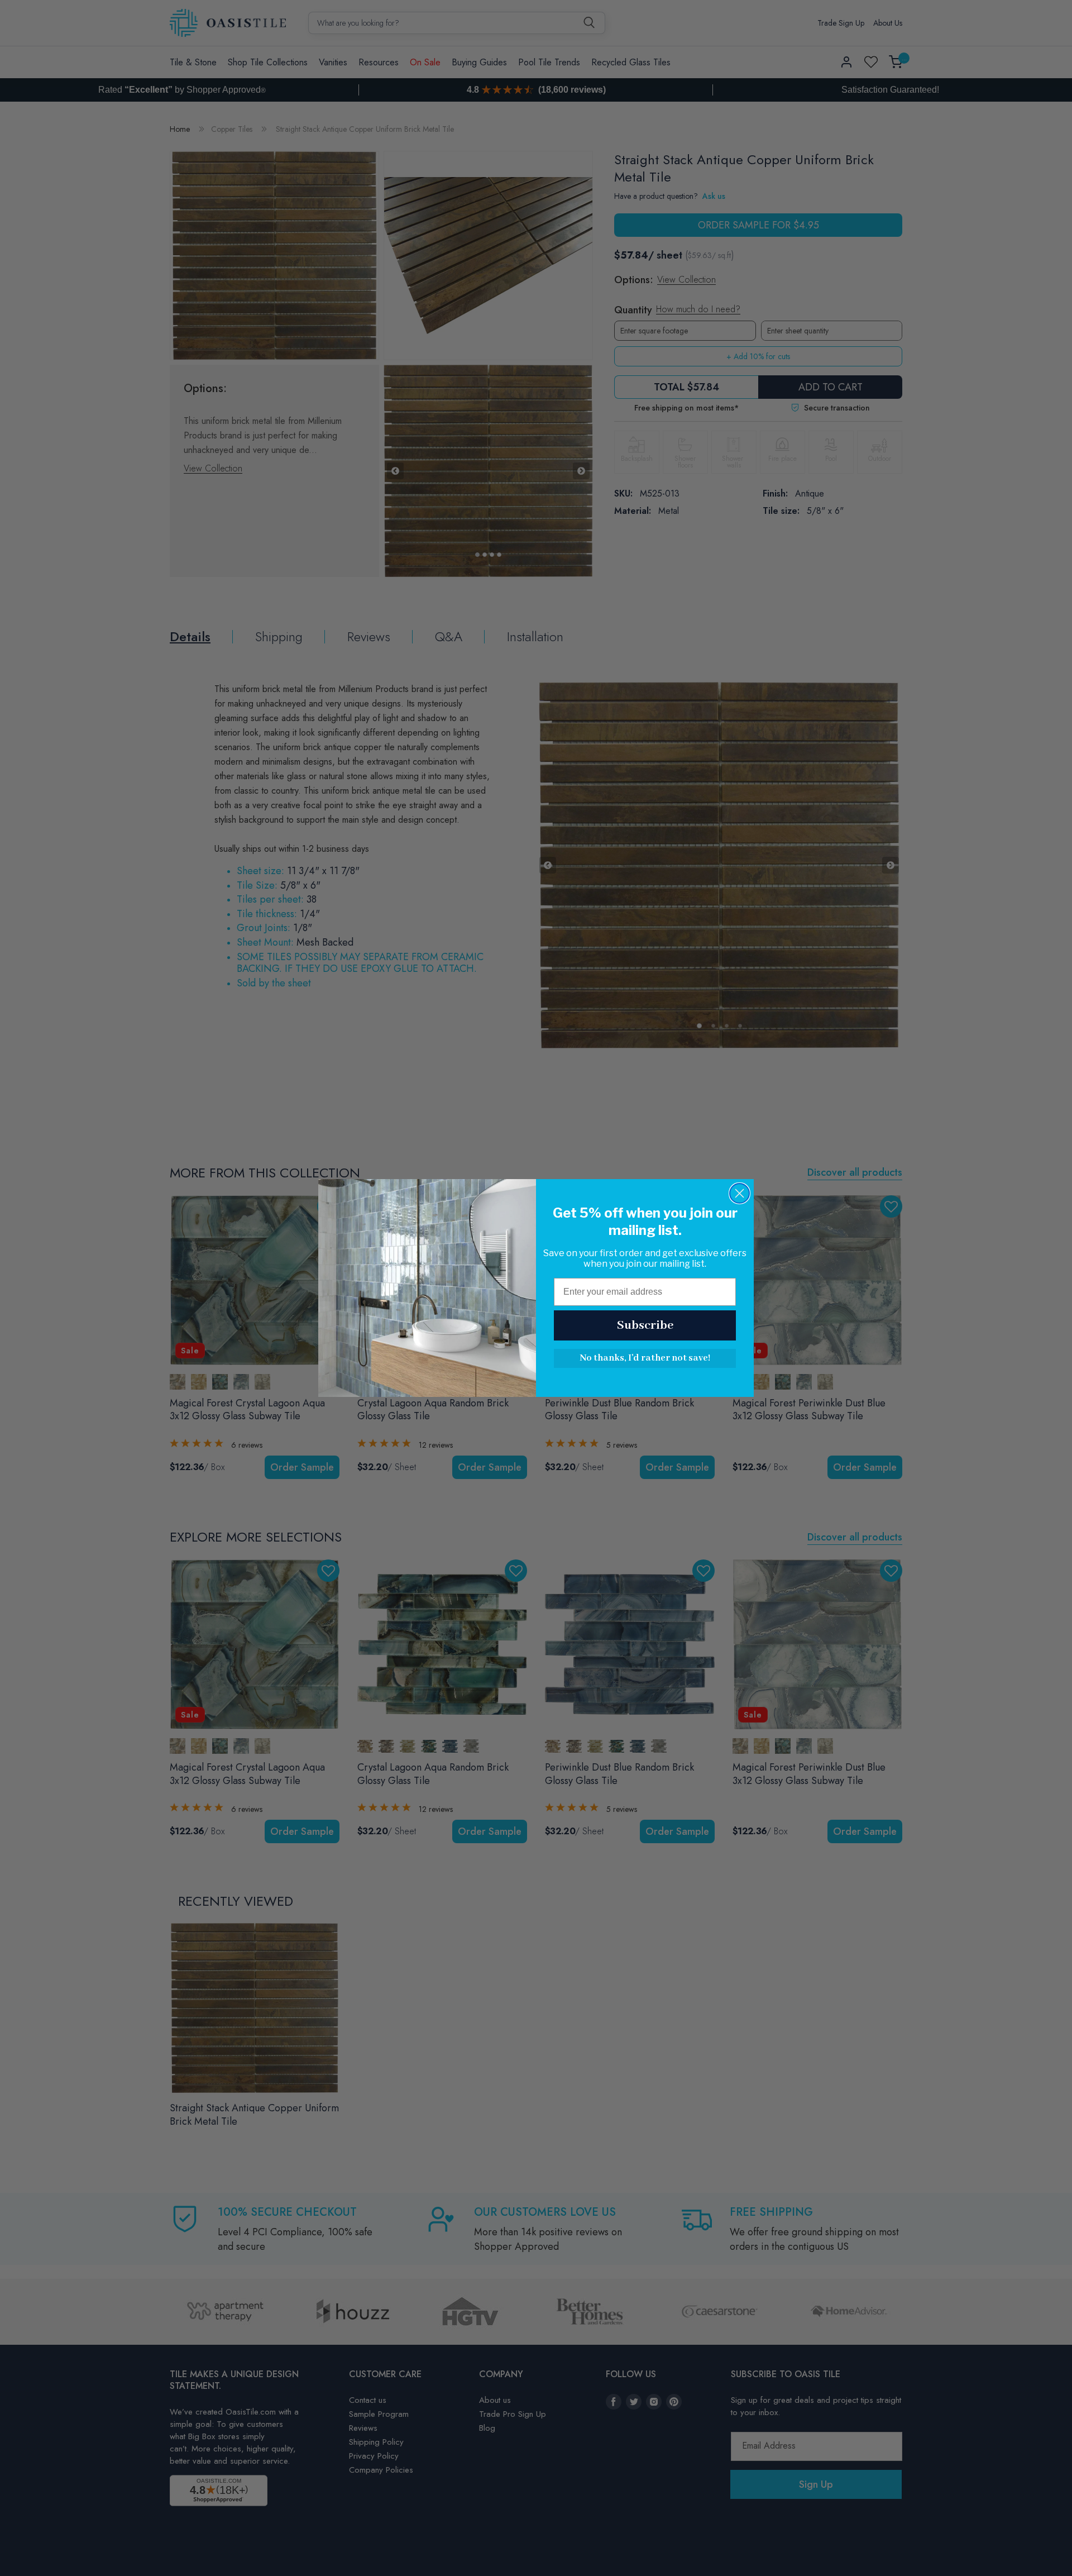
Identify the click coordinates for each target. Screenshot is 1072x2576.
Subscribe (645, 1325)
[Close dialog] (740, 1193)
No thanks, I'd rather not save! (645, 1358)
